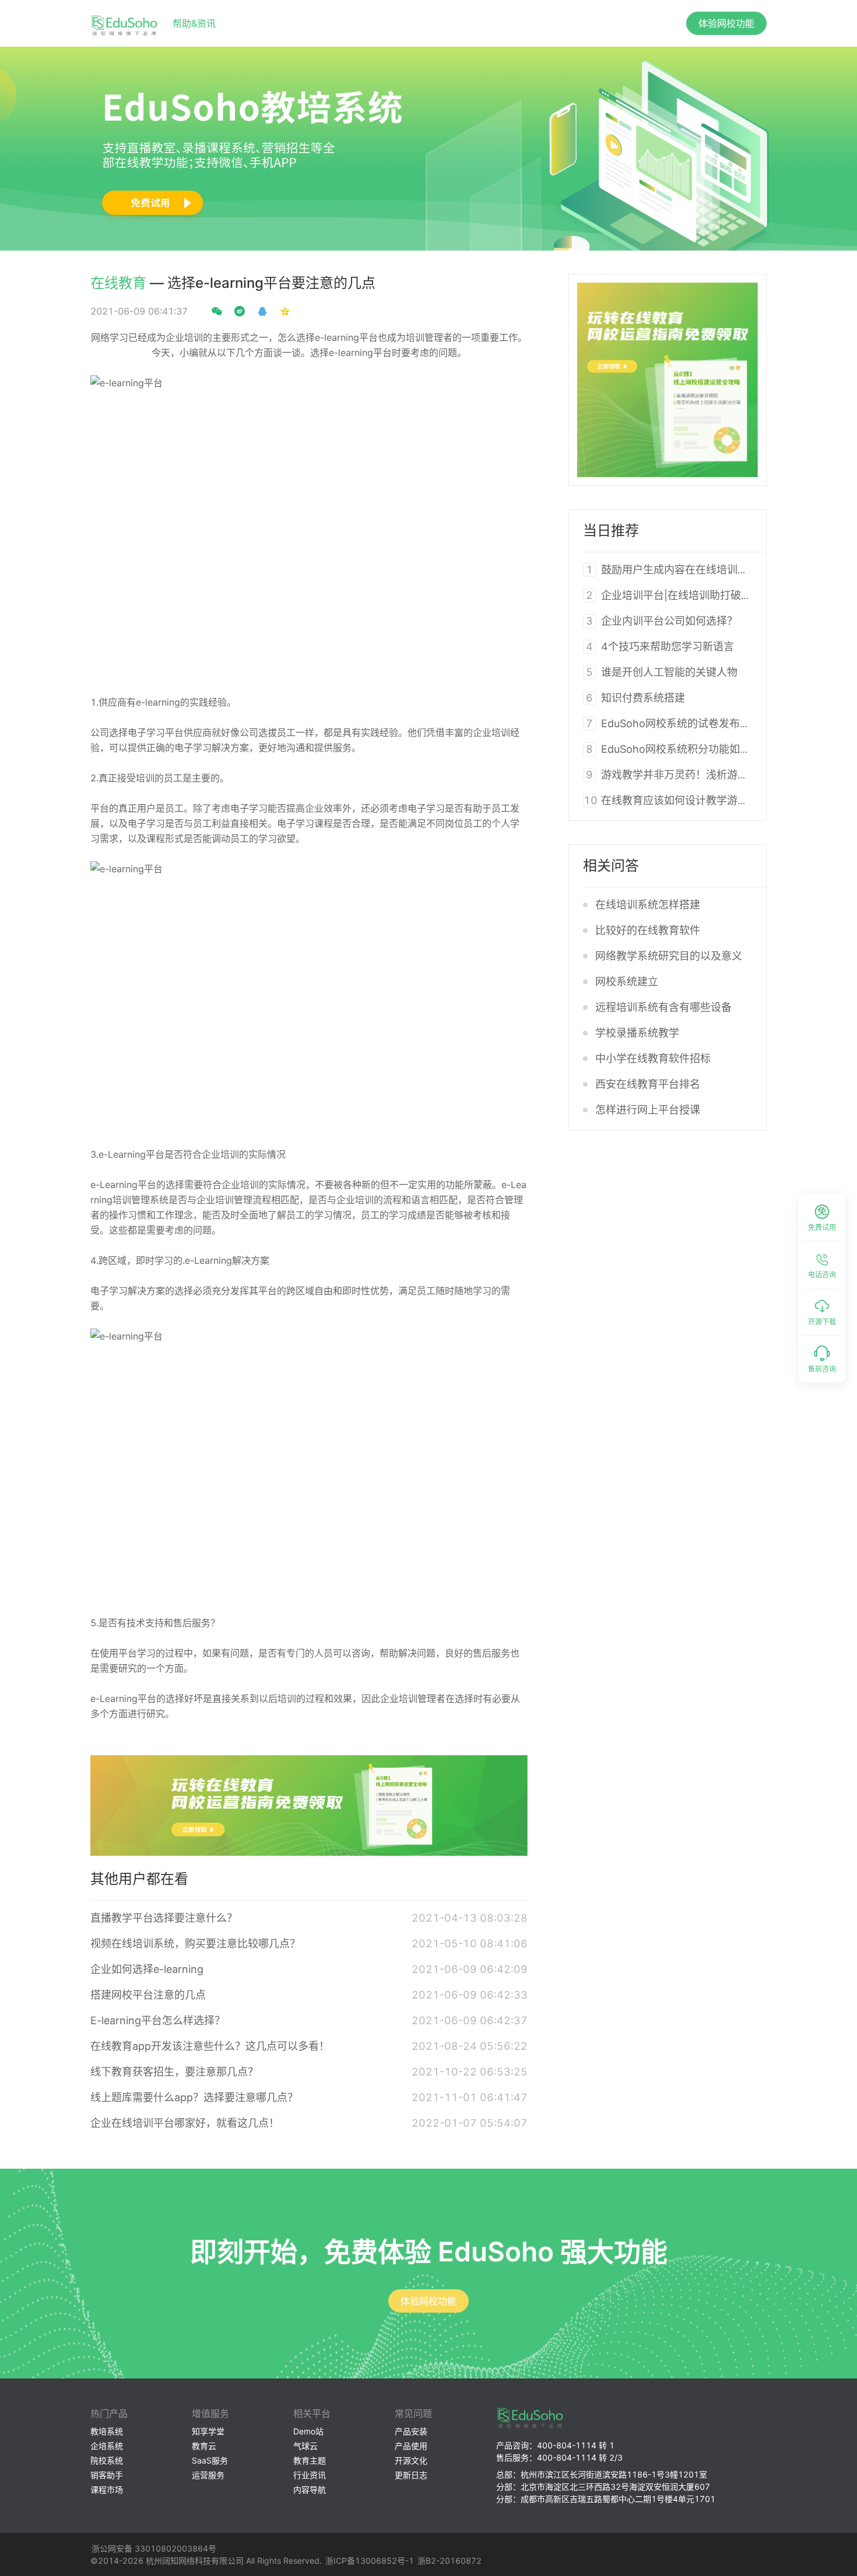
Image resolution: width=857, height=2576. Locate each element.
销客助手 (107, 2475)
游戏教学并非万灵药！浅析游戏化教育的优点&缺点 (720, 775)
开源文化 (411, 2460)
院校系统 (107, 2460)
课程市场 (107, 2489)
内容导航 (310, 2489)
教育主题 (310, 2460)
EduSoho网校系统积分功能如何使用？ (691, 749)
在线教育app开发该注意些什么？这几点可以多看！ (210, 2046)
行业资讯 (310, 2475)
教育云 (204, 2446)
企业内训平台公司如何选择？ (669, 621)
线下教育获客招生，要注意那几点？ (174, 2072)
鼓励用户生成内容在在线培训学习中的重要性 (706, 570)
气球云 (305, 2446)
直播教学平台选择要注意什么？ (164, 1918)
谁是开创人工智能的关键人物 (669, 672)
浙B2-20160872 (449, 2561)
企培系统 (107, 2446)
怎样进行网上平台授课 (648, 1110)
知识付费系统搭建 (643, 698)
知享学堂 (208, 2431)
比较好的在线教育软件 (648, 930)
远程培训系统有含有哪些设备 (663, 1007)
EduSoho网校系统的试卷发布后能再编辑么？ (707, 723)
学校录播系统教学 (637, 1033)
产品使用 (411, 2446)
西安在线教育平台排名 (648, 1084)
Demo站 (308, 2431)
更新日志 (411, 2475)
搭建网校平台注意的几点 (148, 1995)
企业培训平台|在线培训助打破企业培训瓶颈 (703, 595)
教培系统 (107, 2431)
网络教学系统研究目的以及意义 (669, 956)
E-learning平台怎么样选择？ (158, 2020)
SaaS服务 (210, 2460)
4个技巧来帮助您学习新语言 (668, 646)
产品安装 (411, 2431)
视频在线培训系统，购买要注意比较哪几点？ (195, 1944)
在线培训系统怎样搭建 (648, 905)
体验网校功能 (726, 23)
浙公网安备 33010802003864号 (154, 2548)
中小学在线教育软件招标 (653, 1058)
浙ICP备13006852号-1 (370, 2561)
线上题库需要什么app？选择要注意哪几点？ (194, 2097)
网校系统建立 (627, 982)
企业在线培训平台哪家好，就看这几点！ (185, 2123)
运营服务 (208, 2475)
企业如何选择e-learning (147, 1969)
